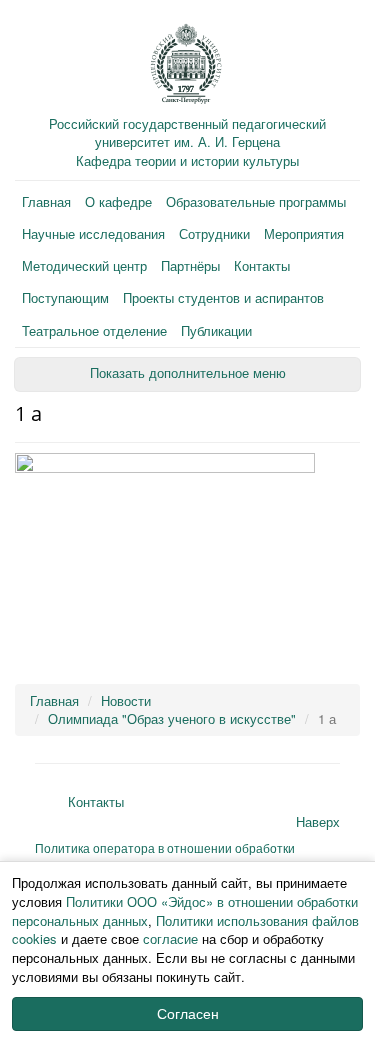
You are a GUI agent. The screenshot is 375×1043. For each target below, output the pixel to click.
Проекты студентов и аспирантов (223, 297)
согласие (170, 938)
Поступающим (65, 297)
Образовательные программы (256, 201)
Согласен (188, 1014)
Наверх (318, 821)
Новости (126, 700)
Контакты (262, 265)
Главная (46, 201)
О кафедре (118, 201)
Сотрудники (214, 233)
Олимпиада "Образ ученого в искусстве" (172, 718)
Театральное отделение (94, 330)
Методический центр (84, 265)
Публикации (216, 330)
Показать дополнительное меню (188, 373)
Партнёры (190, 265)
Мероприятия (304, 233)
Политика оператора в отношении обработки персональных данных (165, 856)
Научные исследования (93, 233)
